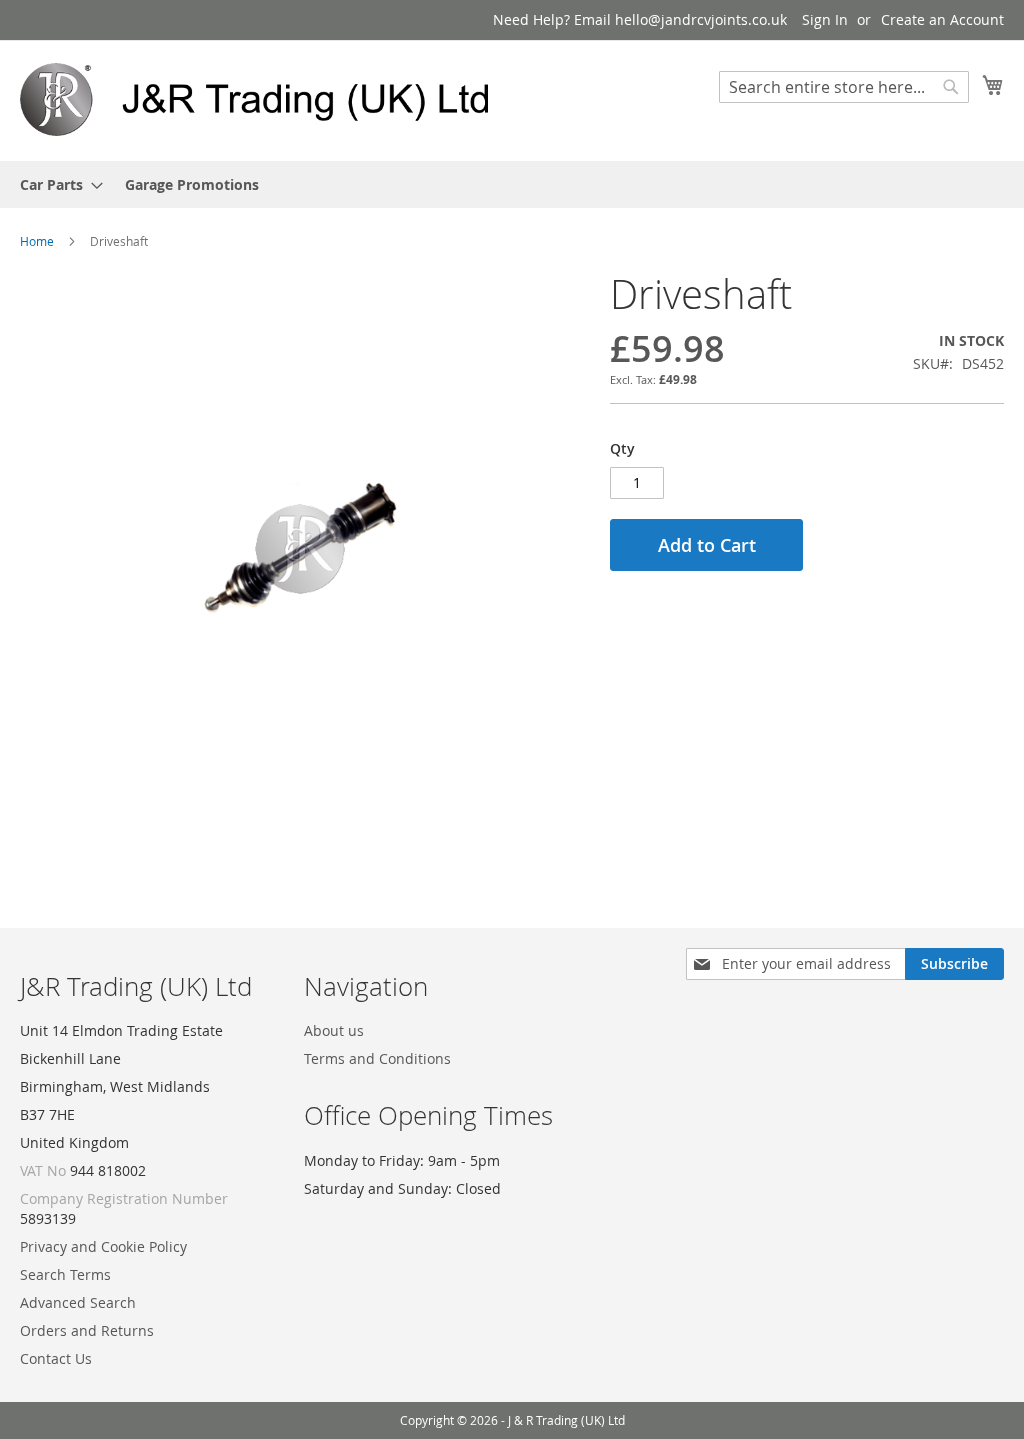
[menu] (512, 184)
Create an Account (942, 19)
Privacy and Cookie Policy (103, 1246)
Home (37, 241)
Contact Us (56, 1358)
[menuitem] (55, 184)
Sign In (825, 19)
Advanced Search (78, 1302)
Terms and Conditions (377, 1058)
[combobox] (844, 87)
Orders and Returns (87, 1330)
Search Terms (65, 1274)
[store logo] (266, 99)
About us (334, 1030)
